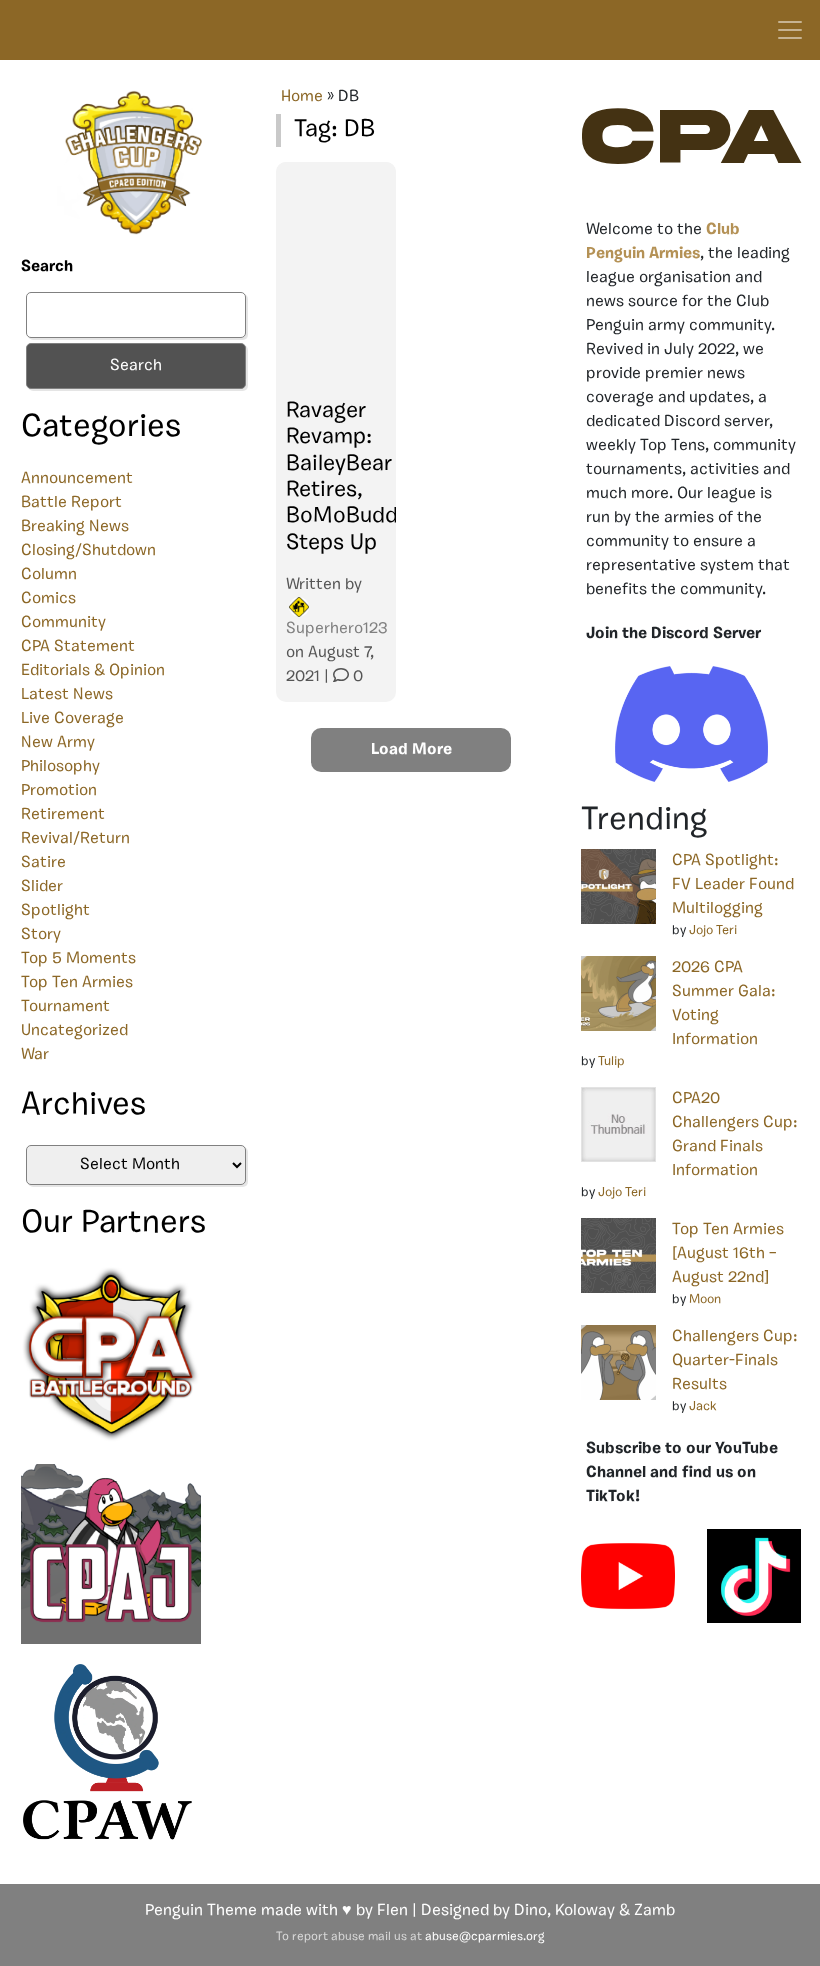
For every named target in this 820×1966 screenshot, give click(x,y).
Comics (48, 599)
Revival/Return (75, 839)
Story (41, 935)
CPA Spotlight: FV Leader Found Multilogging (733, 885)
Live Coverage (72, 719)
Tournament (65, 1007)
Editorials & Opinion (93, 671)
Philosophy (60, 767)
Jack (703, 1406)
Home (302, 97)
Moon (705, 1299)
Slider (42, 887)
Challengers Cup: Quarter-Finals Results (735, 1361)
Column (49, 575)
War (35, 1055)
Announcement (77, 479)
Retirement (63, 815)
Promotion (59, 791)
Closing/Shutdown (88, 551)
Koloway (585, 1911)
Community (63, 623)
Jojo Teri (713, 930)
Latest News (67, 695)
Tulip (611, 1061)
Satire (43, 863)
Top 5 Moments (78, 959)
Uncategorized (74, 1031)
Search (47, 267)
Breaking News (75, 527)
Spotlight (55, 911)
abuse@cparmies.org (484, 1937)
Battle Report (71, 503)
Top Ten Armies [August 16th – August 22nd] (728, 1254)
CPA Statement (78, 647)
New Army (58, 743)
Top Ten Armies (77, 983)
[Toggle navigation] (790, 30)
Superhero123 (337, 629)
